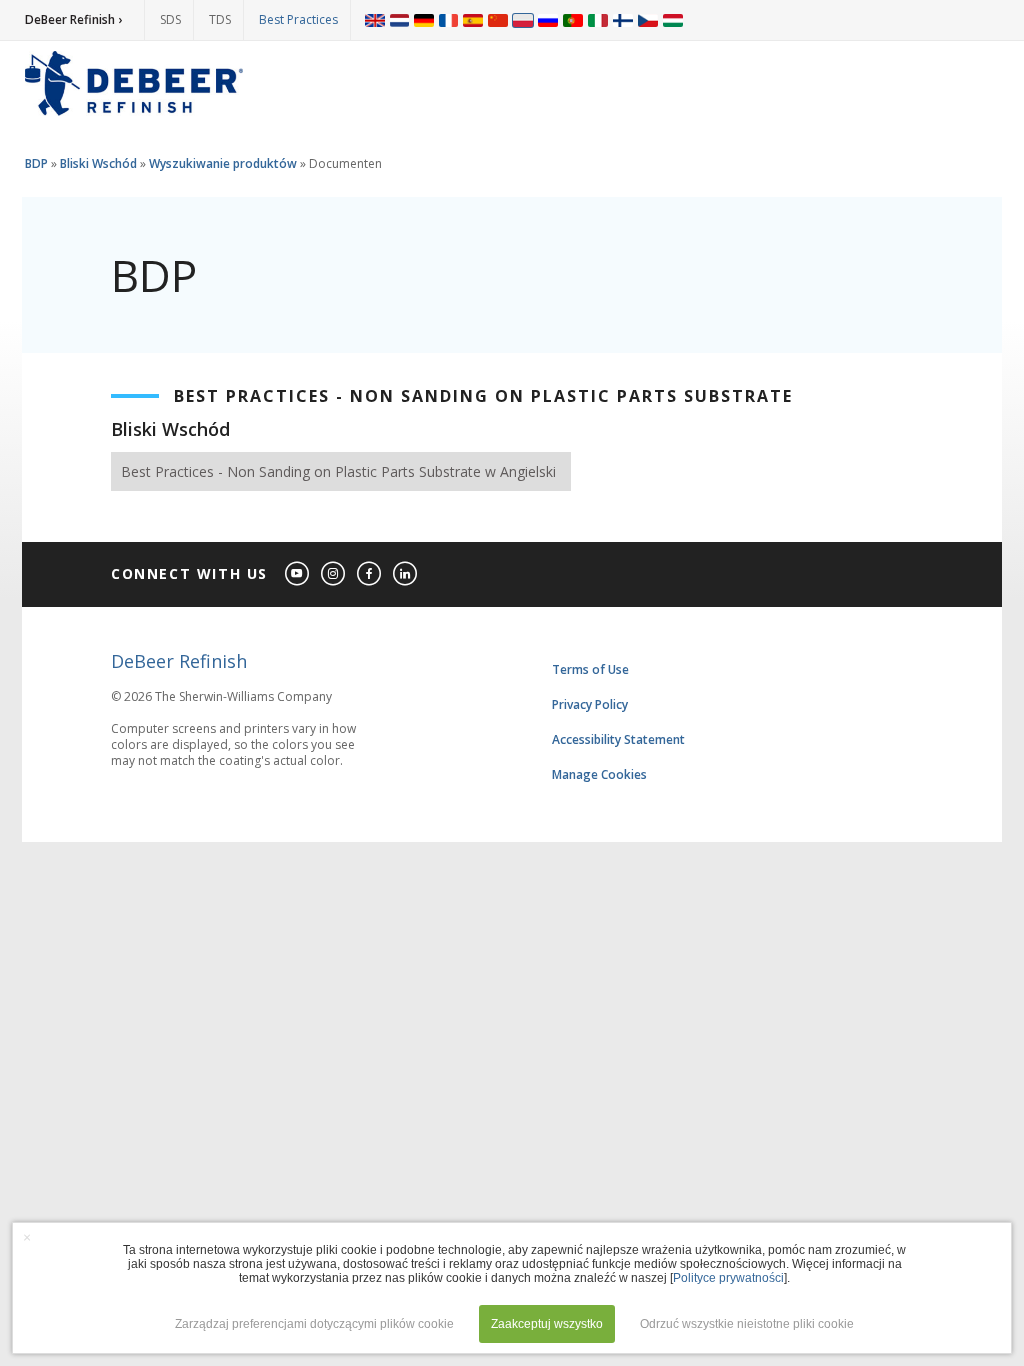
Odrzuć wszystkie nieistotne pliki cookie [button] (747, 1324)
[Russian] (548, 20)
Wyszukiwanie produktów (223, 163)
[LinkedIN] (406, 574)
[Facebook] (370, 574)
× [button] (27, 1237)
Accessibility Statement (618, 739)
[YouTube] (298, 574)
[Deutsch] (424, 20)
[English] (375, 20)
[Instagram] (334, 574)
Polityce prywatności (728, 1278)
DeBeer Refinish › (73, 19)
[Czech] (648, 20)
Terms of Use (590, 669)
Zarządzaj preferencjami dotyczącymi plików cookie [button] (314, 1324)
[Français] (449, 20)
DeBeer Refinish (179, 661)
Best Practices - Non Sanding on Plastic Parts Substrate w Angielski (338, 471)
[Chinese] (498, 20)
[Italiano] (598, 20)
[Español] (473, 20)
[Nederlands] (399, 20)
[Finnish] (623, 20)
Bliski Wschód (98, 163)
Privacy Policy (590, 704)
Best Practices (298, 19)
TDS (220, 19)
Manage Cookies (599, 774)
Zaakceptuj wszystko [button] (547, 1324)
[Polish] (523, 20)
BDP (36, 163)
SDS (170, 19)
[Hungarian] (673, 20)
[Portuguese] (573, 20)
